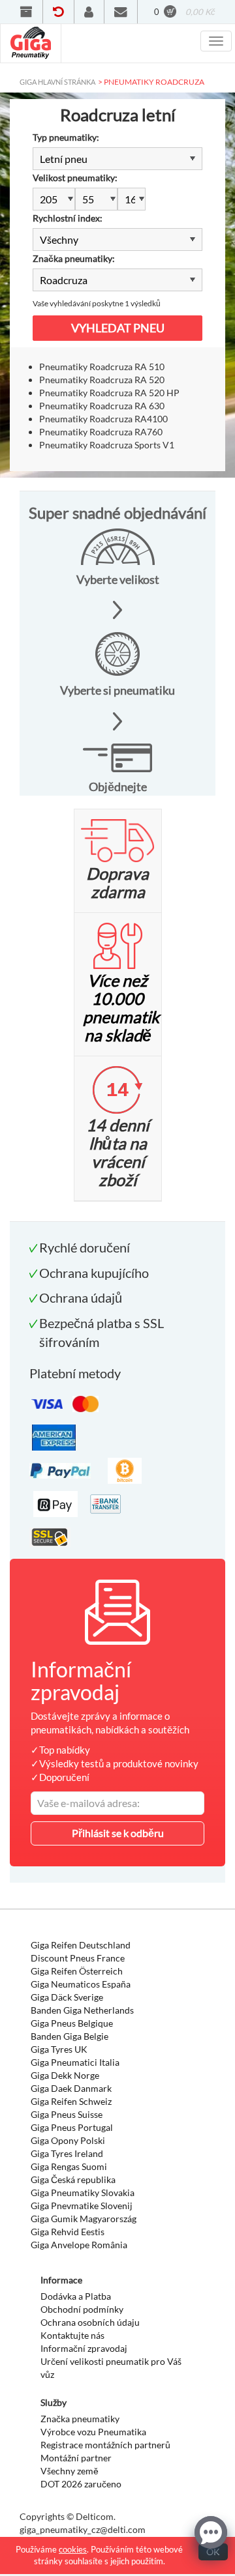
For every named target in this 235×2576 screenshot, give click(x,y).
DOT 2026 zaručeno (81, 2484)
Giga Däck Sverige (67, 1997)
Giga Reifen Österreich (77, 1971)
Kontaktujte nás (72, 2335)
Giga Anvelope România (79, 2245)
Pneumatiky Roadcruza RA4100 (103, 419)
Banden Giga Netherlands (82, 2010)
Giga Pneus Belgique (72, 2023)
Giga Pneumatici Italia (75, 2062)
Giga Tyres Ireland (67, 2153)
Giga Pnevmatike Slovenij (82, 2206)
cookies (73, 2549)
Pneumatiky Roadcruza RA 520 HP (109, 393)
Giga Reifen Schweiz (71, 2101)
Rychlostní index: (68, 218)
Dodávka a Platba (76, 2296)
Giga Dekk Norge (65, 2075)
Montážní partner (76, 2458)
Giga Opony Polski (68, 2140)
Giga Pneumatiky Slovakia (83, 2192)
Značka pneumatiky (80, 2419)
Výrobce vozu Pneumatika (93, 2432)
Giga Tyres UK (59, 2049)
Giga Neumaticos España (81, 1984)
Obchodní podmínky (82, 2309)
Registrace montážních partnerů (105, 2445)
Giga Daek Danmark (71, 2088)
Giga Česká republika (73, 2179)
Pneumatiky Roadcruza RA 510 (102, 367)
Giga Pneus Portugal (72, 2127)
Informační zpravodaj (84, 2348)
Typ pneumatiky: (66, 137)
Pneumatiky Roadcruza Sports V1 (107, 445)
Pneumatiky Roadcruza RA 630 (102, 406)
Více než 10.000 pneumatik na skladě (121, 1007)
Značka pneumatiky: (74, 258)
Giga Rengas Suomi (69, 2166)
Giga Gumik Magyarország (84, 2219)
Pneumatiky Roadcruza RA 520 (102, 380)
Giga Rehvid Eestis (68, 2232)
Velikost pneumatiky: (75, 178)
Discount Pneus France (78, 1958)
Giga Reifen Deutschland (81, 1945)
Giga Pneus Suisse (67, 2114)
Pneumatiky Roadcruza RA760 (101, 432)
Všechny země (70, 2471)
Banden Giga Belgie (70, 2036)
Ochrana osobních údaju (90, 2322)
